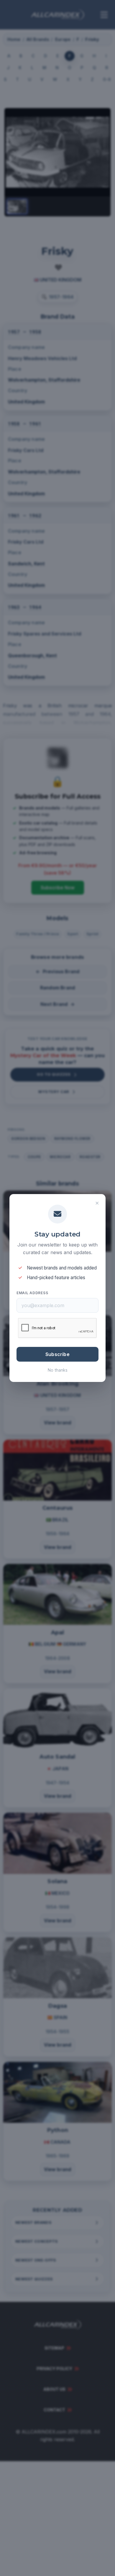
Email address (32, 1293)
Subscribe (57, 1354)
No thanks (58, 1370)
